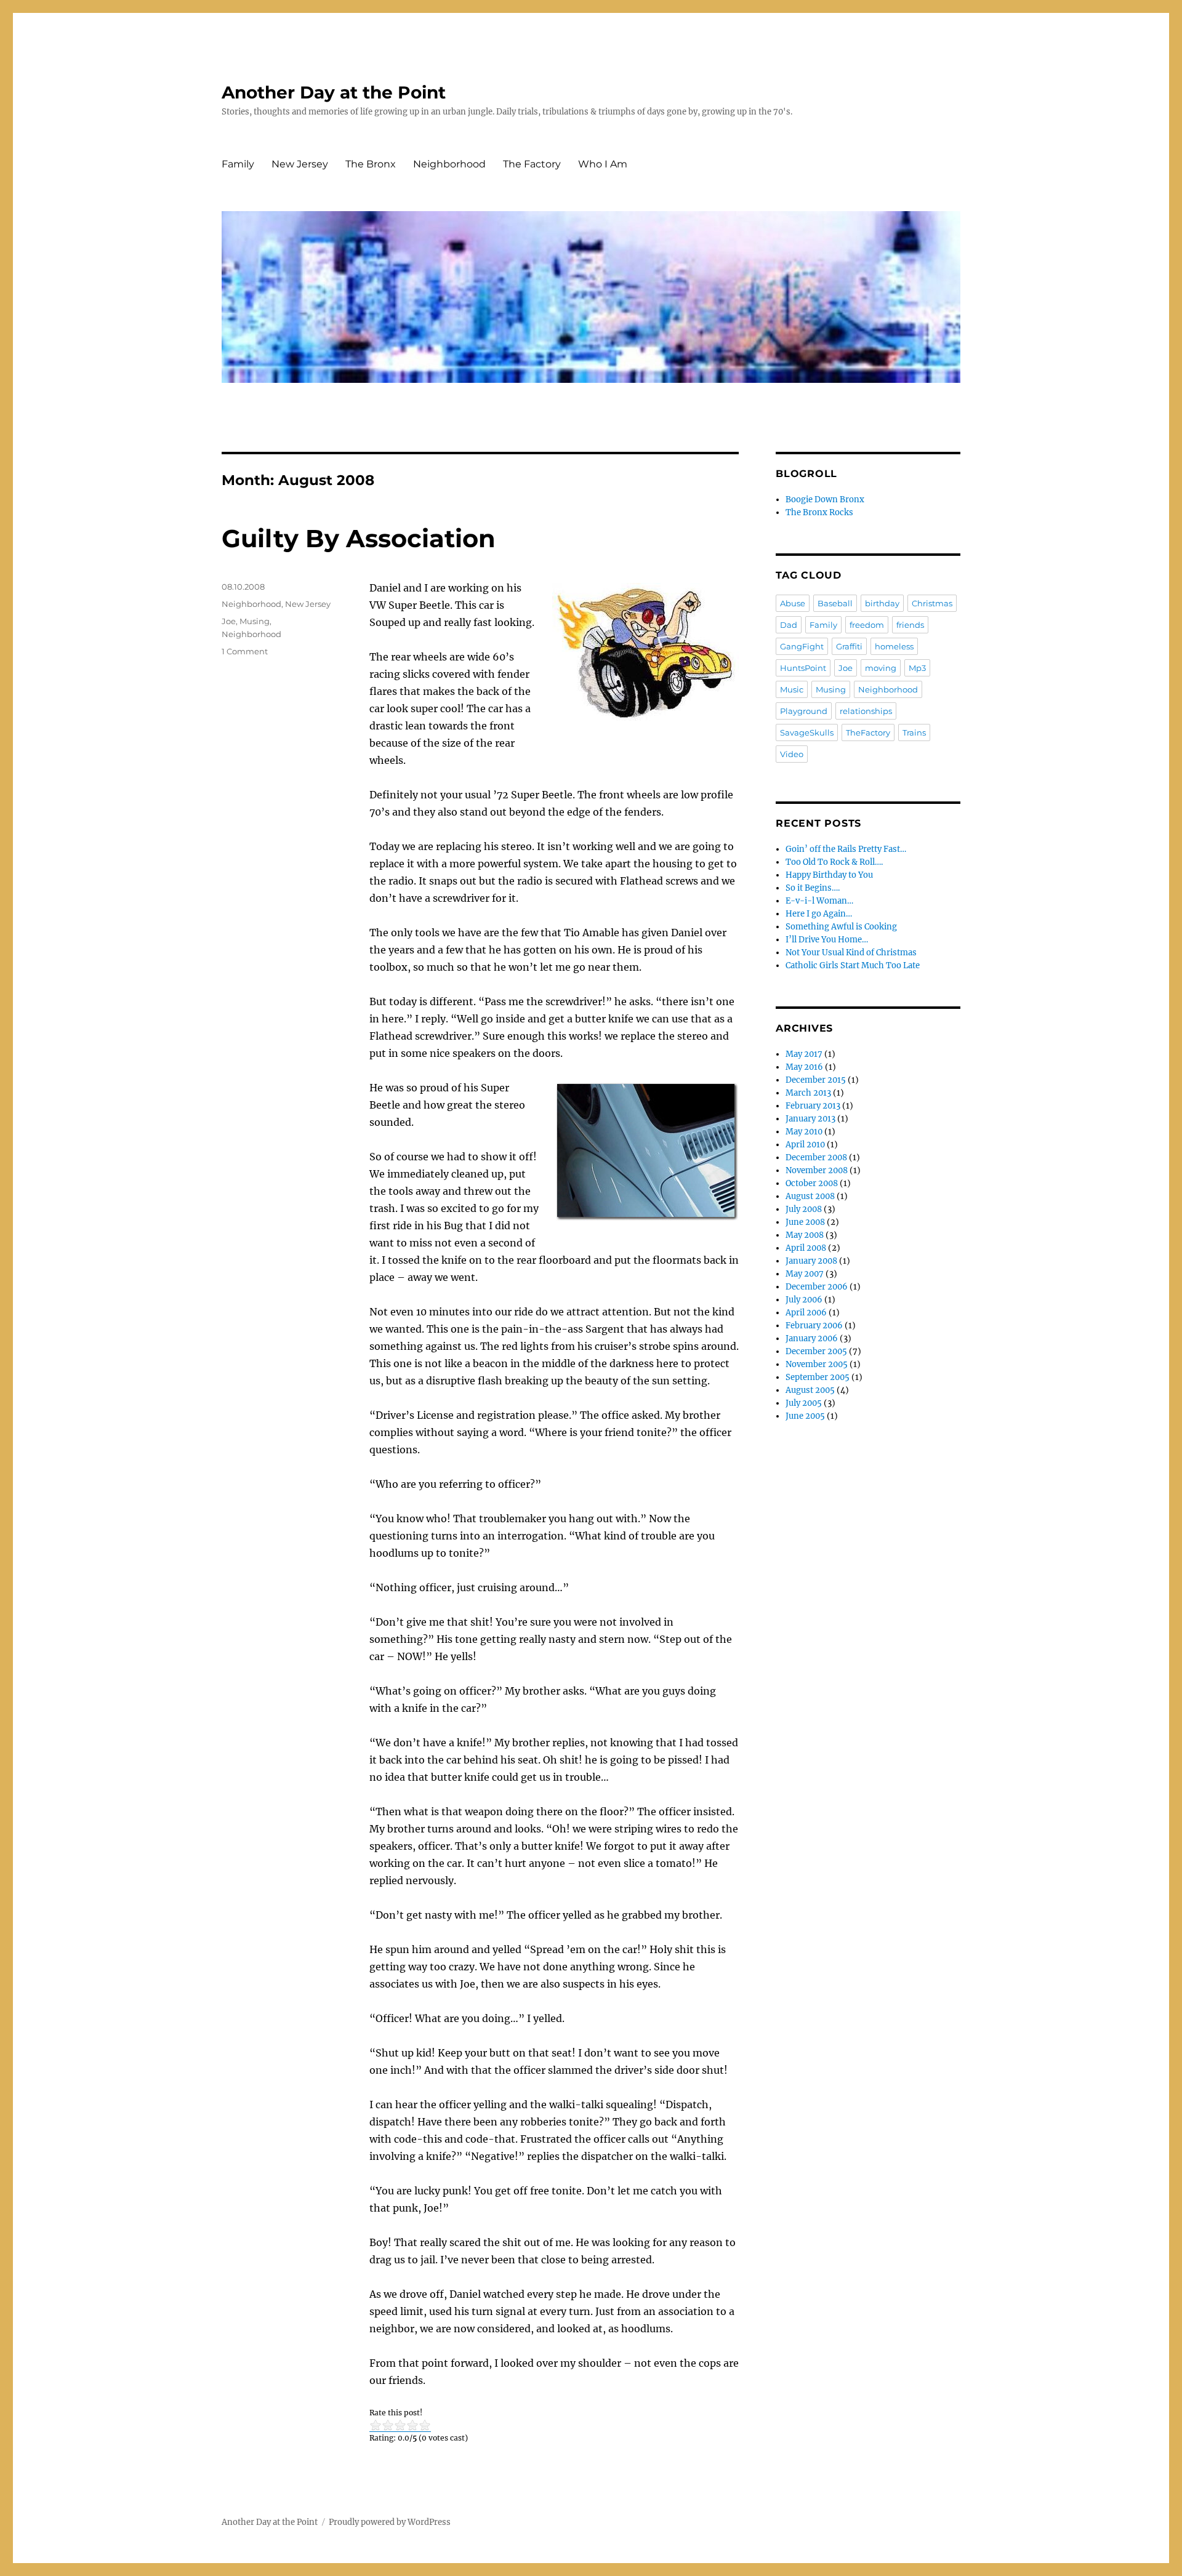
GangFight (802, 646)
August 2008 (810, 1196)
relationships (866, 711)
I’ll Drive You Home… (827, 940)
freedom (867, 625)
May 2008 (805, 1235)
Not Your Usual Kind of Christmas (851, 953)
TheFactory (868, 732)
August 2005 (810, 1390)
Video (792, 754)
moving (881, 668)
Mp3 (917, 668)
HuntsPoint (803, 668)
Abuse (793, 603)
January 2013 (810, 1119)
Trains (914, 732)
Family (238, 164)
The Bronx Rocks (819, 512)
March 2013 (808, 1093)
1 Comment (245, 651)
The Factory (532, 164)
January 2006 (812, 1338)
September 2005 (818, 1377)
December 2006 (817, 1287)
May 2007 (805, 1274)
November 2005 (817, 1364)
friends (910, 625)
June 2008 (805, 1222)
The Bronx (371, 164)
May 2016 (804, 1067)
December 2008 (816, 1158)
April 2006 (806, 1313)
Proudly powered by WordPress (390, 2522)
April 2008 (806, 1248)
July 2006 (804, 1300)
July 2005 (804, 1403)
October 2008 (812, 1183)
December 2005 (816, 1351)
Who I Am (603, 164)
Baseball (835, 603)
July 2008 (804, 1209)
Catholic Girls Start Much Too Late (853, 965)
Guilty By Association (359, 538)
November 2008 (817, 1170)
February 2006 (814, 1326)
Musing (255, 621)
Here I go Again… (819, 914)
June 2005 (805, 1416)
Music (792, 689)
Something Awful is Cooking (841, 927)
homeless (894, 646)
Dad (789, 625)
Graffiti (849, 646)
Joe (229, 621)
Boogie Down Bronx (825, 500)
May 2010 (804, 1132)
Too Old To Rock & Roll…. (834, 862)
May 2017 (804, 1054)
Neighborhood (449, 164)
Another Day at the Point (334, 92)
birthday (882, 603)
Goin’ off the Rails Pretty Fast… (846, 849)
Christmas (932, 603)
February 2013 (813, 1106)
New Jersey (300, 164)
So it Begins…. (813, 888)
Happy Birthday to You (829, 875)
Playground (804, 711)
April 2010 (805, 1145)
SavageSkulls (807, 732)
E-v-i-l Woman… (819, 901)
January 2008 (811, 1261)
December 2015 (816, 1080)
